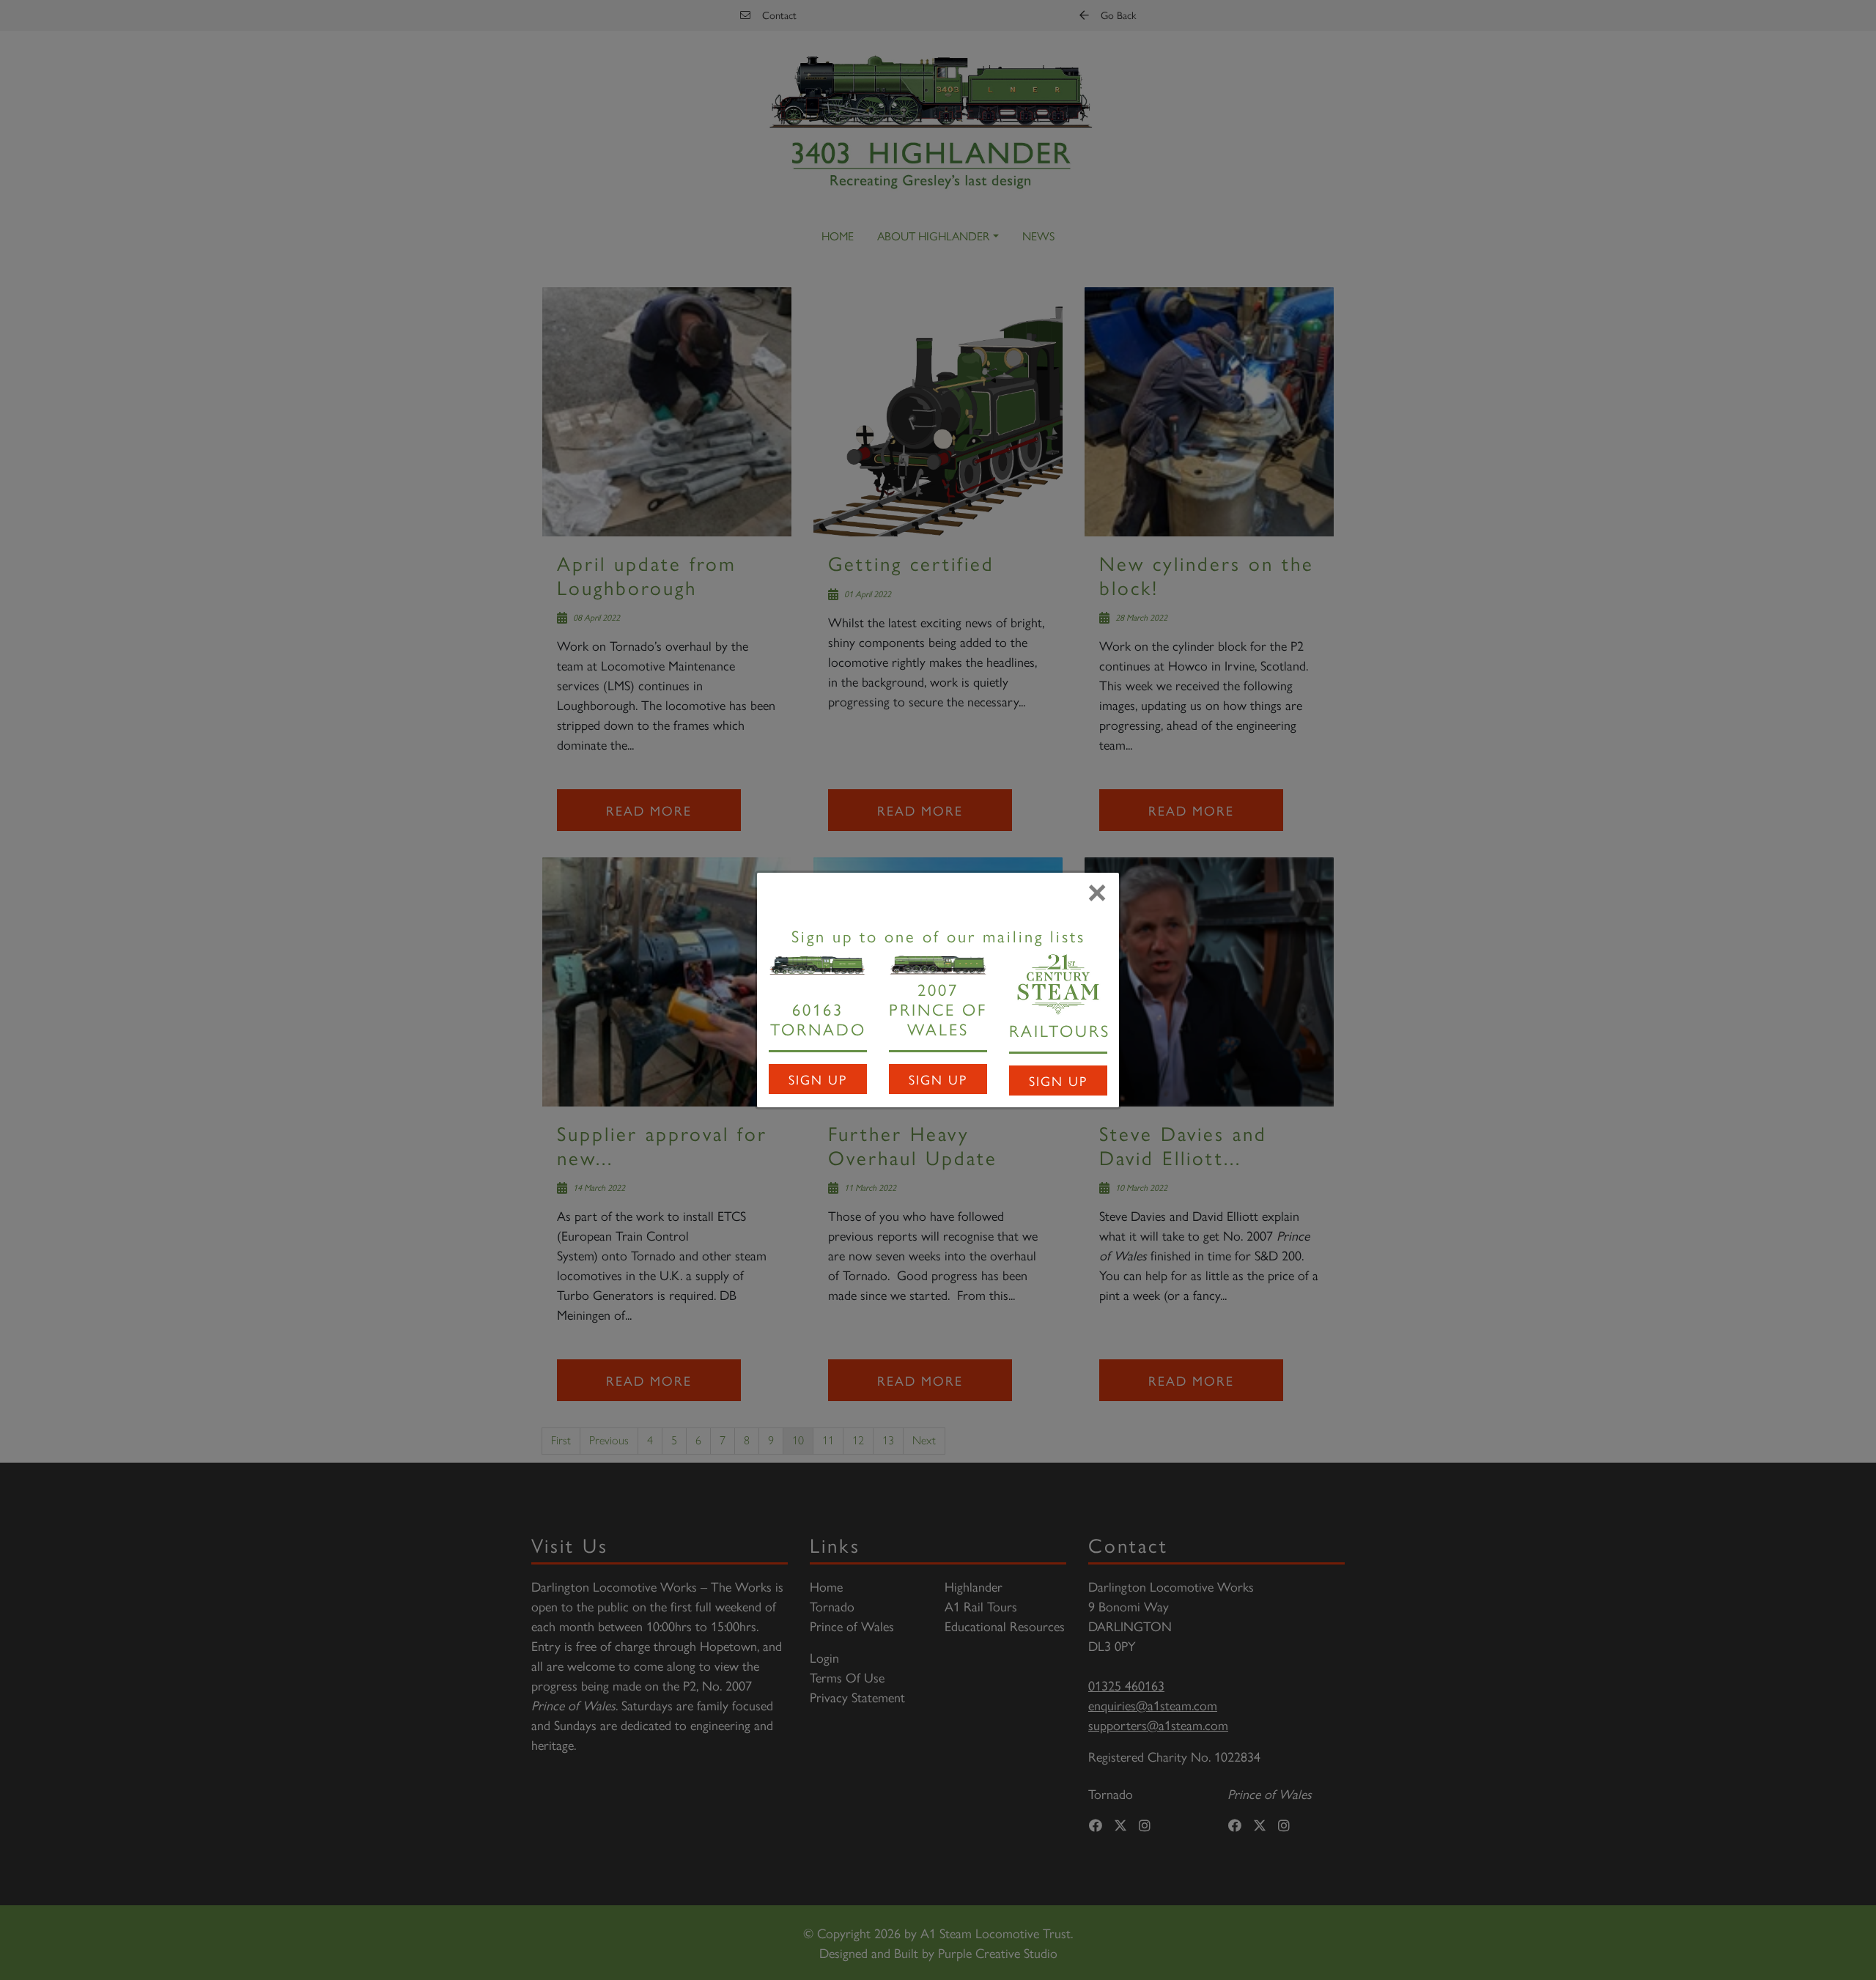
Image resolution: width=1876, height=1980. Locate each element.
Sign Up (818, 1079)
